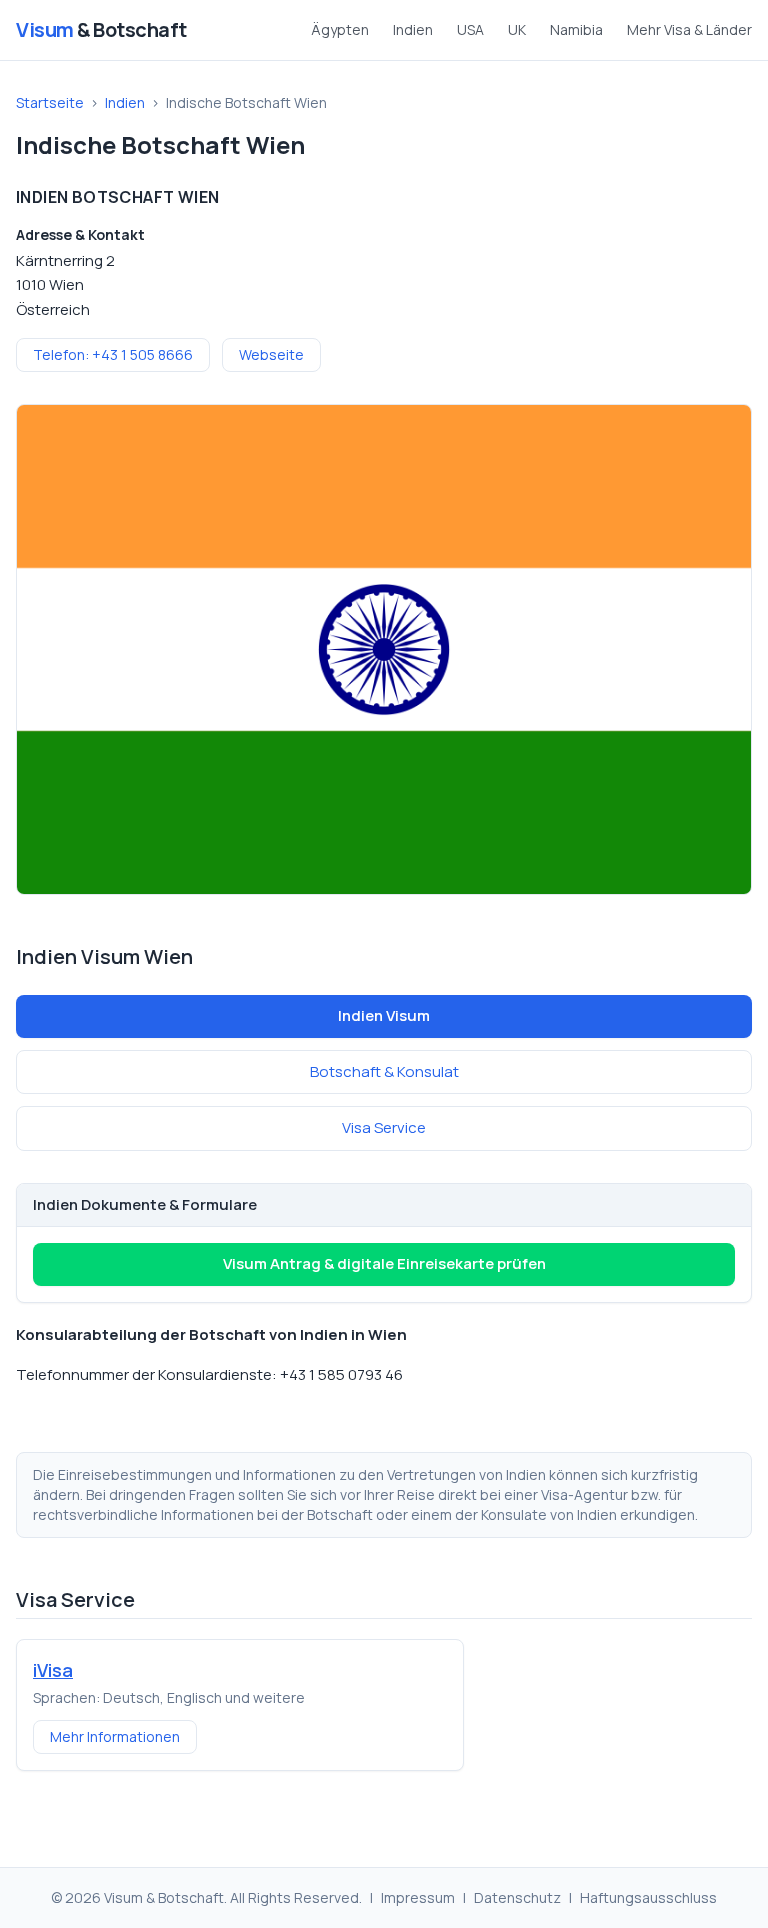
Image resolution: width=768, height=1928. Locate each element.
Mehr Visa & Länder (689, 29)
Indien (413, 29)
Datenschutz (517, 1897)
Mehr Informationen (115, 1736)
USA (470, 29)
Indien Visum (384, 1015)
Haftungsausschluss (648, 1897)
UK (517, 29)
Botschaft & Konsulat (384, 1071)
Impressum (418, 1897)
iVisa (53, 1670)
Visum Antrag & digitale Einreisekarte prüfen (384, 1263)
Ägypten (340, 29)
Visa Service (384, 1127)
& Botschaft (101, 29)
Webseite (271, 354)
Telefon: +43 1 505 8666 (113, 354)
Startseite (50, 102)
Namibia (576, 29)
